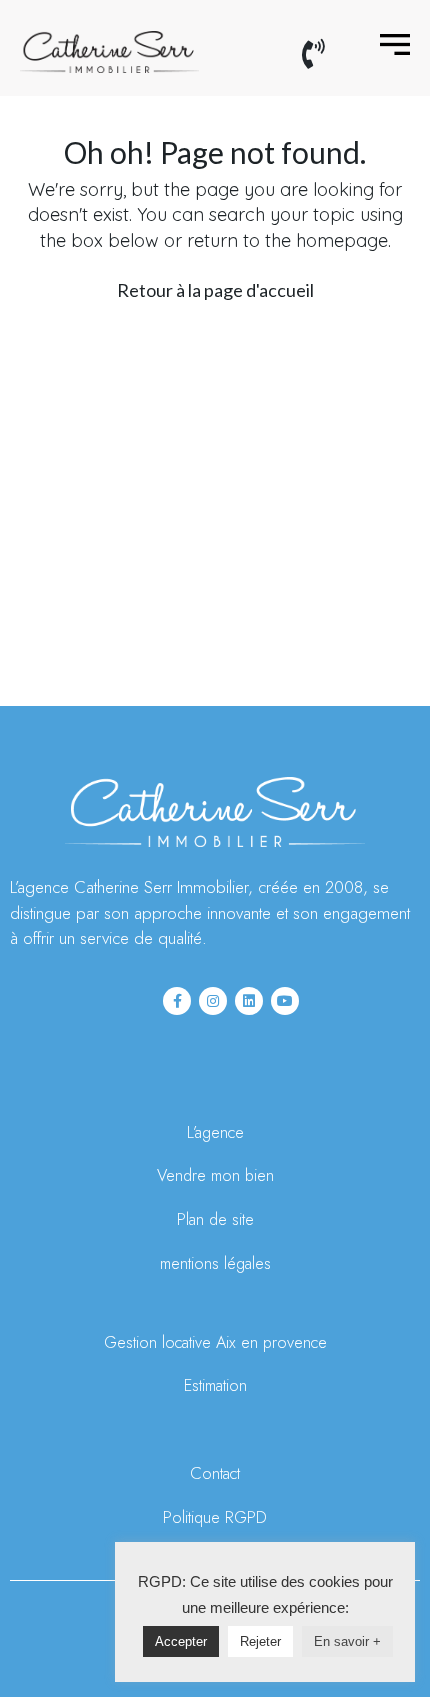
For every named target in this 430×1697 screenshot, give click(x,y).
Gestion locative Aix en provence (215, 1342)
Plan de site (215, 1219)
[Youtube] (285, 1001)
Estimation (215, 1385)
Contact (215, 1473)
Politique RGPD (215, 1517)
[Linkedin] (249, 1001)
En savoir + (347, 1641)
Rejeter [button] (260, 1641)
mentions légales (215, 1263)
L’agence (215, 1132)
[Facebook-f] (177, 1001)
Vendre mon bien (215, 1175)
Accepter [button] (181, 1641)
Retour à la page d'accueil (215, 290)
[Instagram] (213, 1001)
